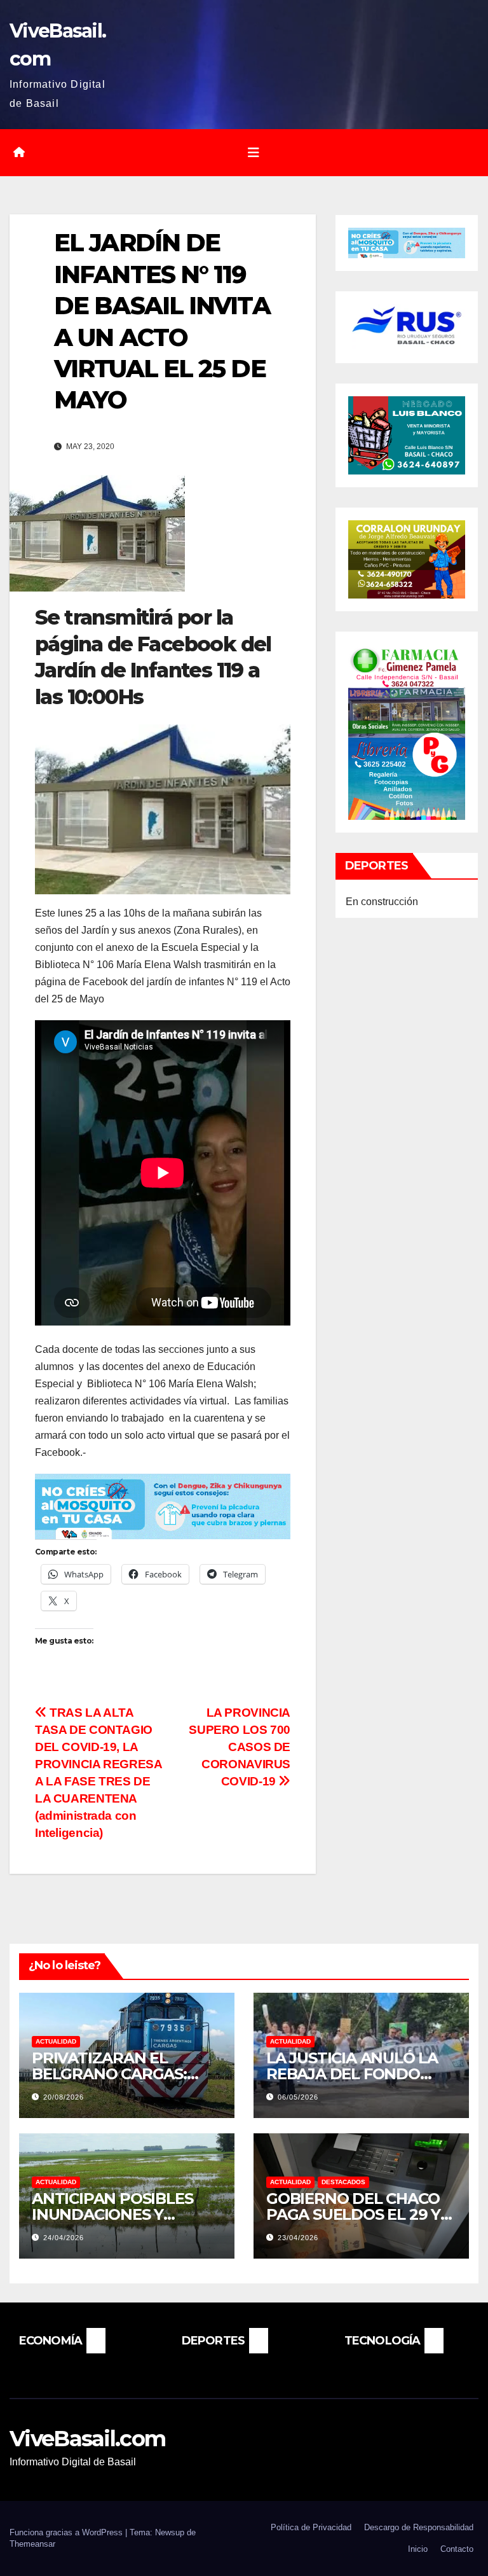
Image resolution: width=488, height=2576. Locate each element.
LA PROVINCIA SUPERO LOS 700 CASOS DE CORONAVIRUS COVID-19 (240, 1747)
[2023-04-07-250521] (163, 1506)
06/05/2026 (298, 2097)
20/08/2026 (64, 2097)
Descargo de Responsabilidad (419, 2527)
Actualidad (56, 2041)
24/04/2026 (64, 2238)
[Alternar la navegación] (254, 153)
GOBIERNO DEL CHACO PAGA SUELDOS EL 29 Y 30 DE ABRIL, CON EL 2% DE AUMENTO (357, 2222)
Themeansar (32, 2544)
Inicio (418, 2549)
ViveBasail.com (87, 2439)
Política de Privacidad (311, 2527)
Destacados (343, 2182)
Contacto (457, 2549)
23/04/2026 (298, 2238)
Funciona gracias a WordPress (67, 2532)
